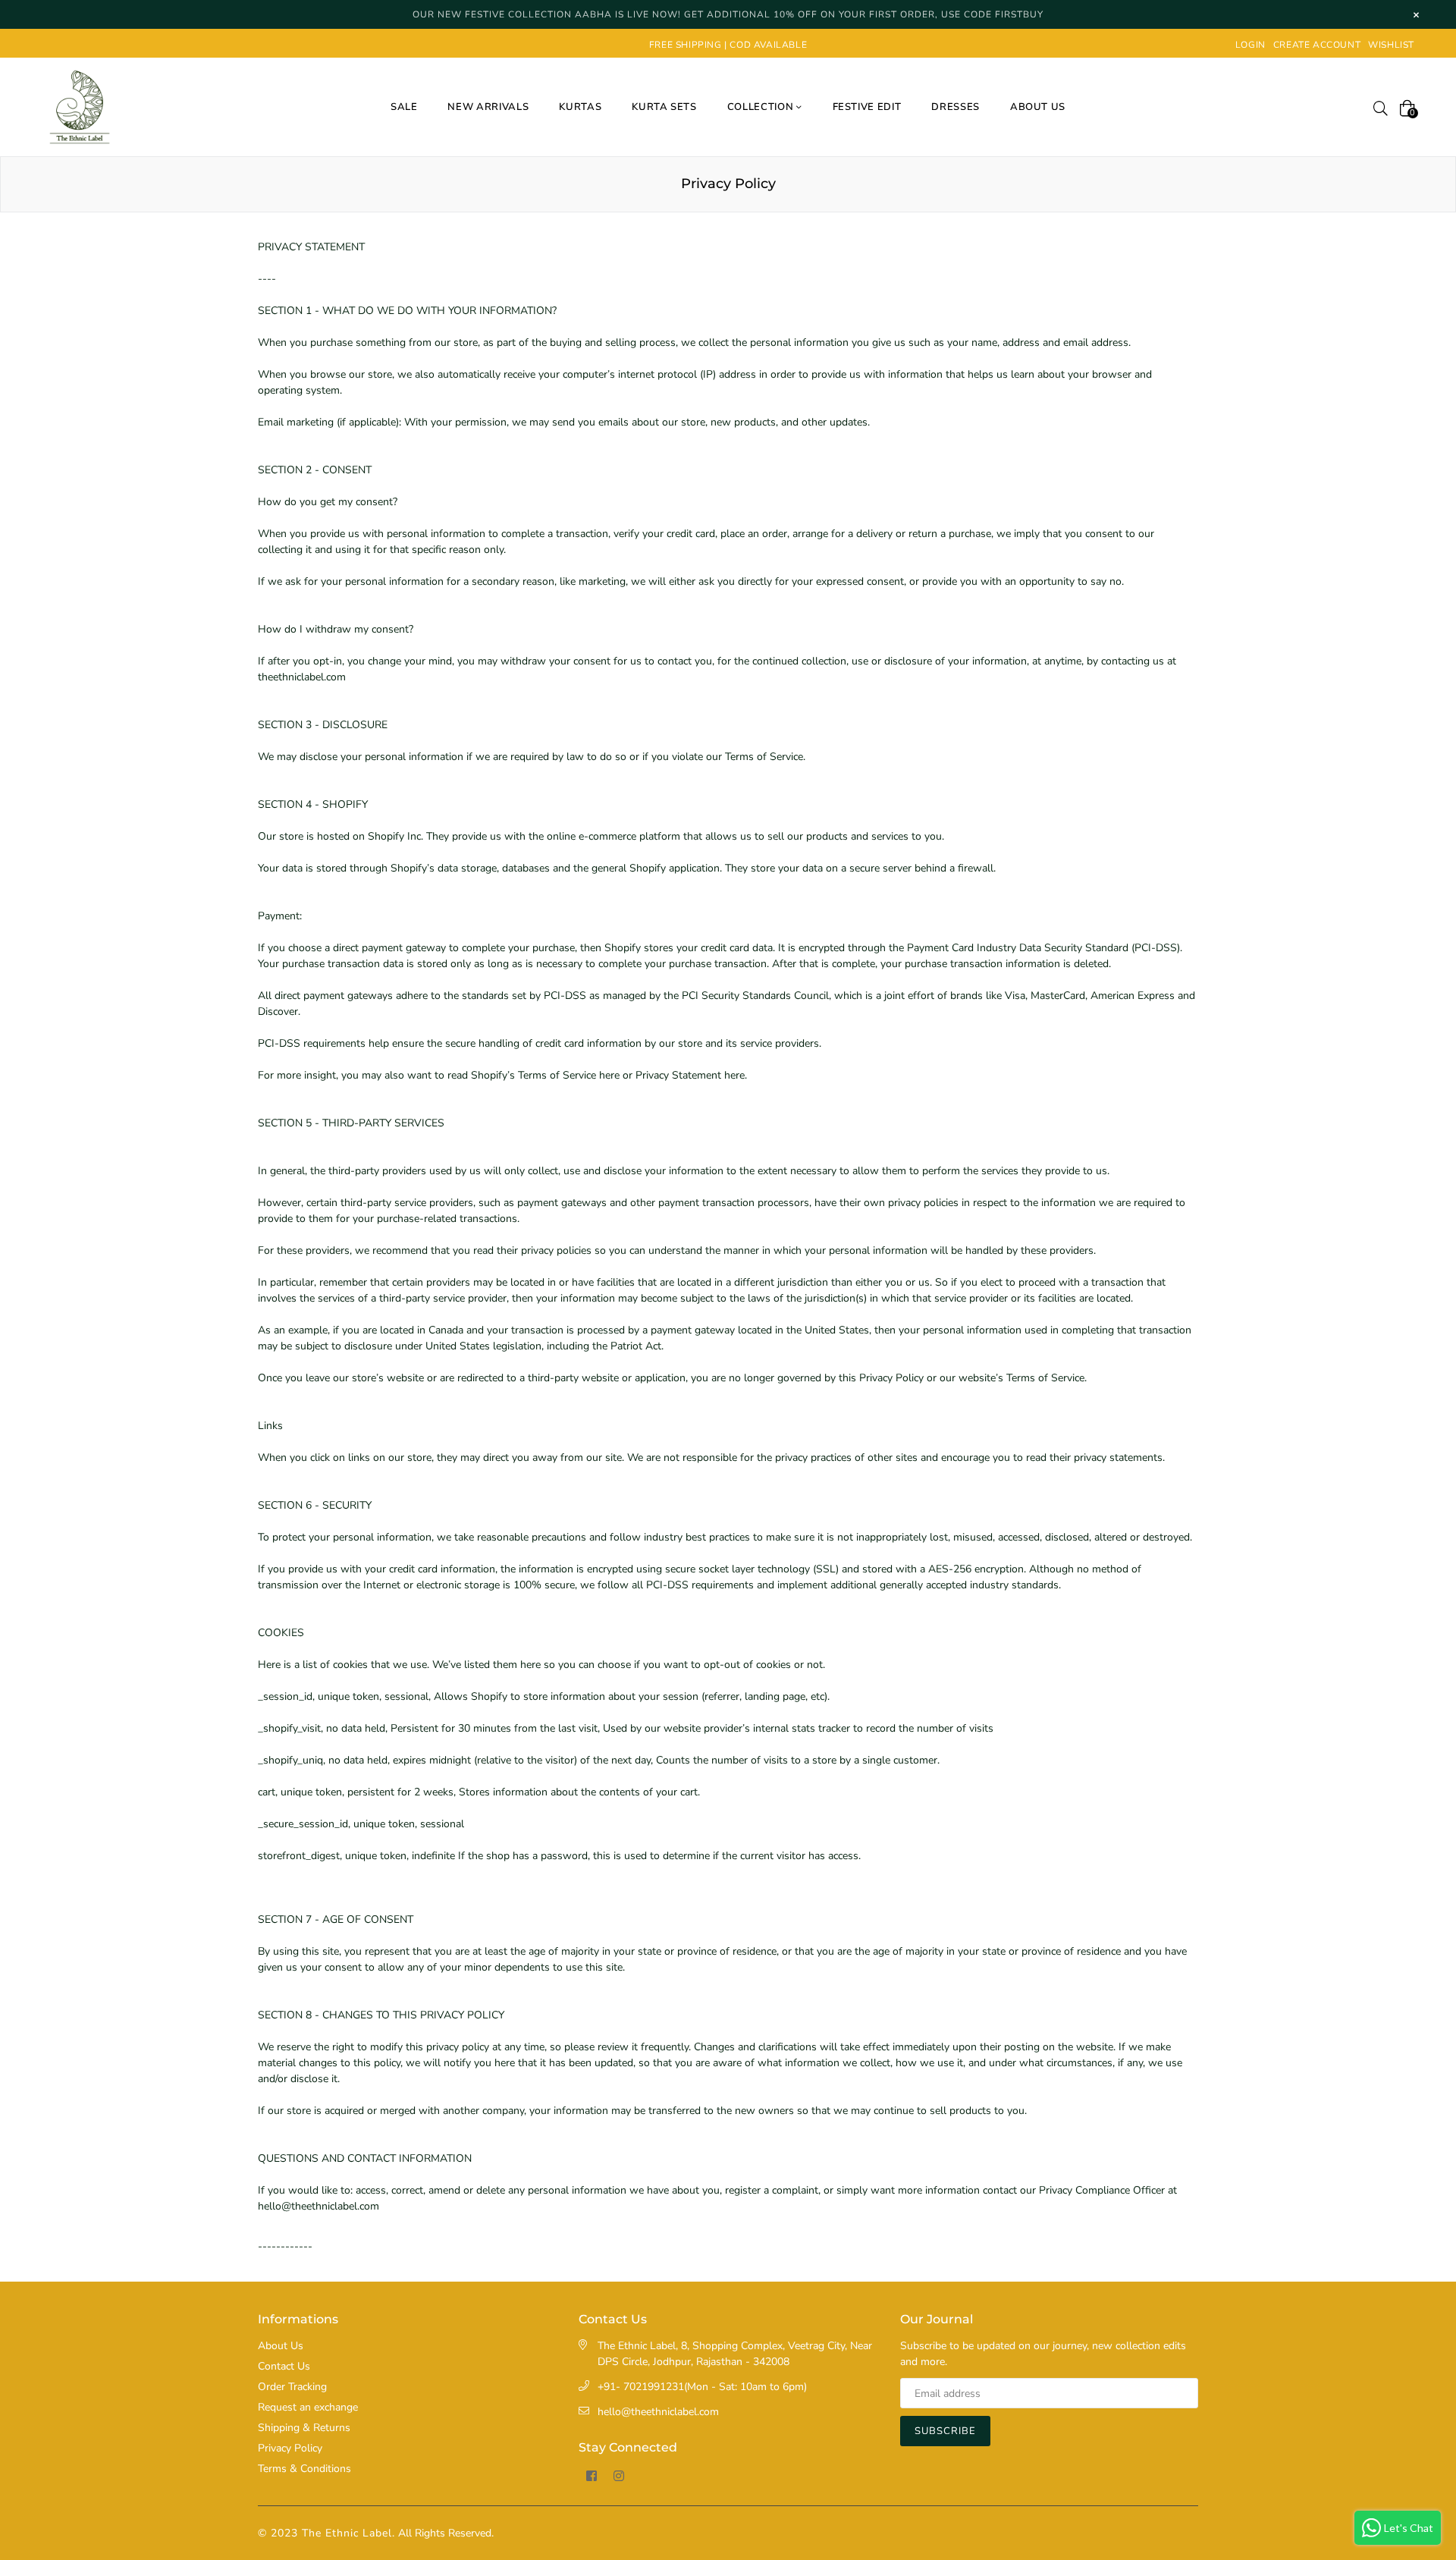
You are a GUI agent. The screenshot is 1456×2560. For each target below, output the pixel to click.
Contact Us (284, 2366)
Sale (404, 107)
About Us (281, 2346)
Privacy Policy (290, 2448)
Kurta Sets (664, 107)
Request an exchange (308, 2407)
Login (1250, 45)
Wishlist (1391, 45)
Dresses (955, 107)
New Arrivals (488, 107)
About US (1038, 107)
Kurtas (580, 107)
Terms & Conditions (304, 2469)
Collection (762, 107)
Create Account (1317, 45)
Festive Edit (867, 107)
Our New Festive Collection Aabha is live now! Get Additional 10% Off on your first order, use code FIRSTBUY (728, 14)
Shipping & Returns (304, 2428)
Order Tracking (292, 2387)
